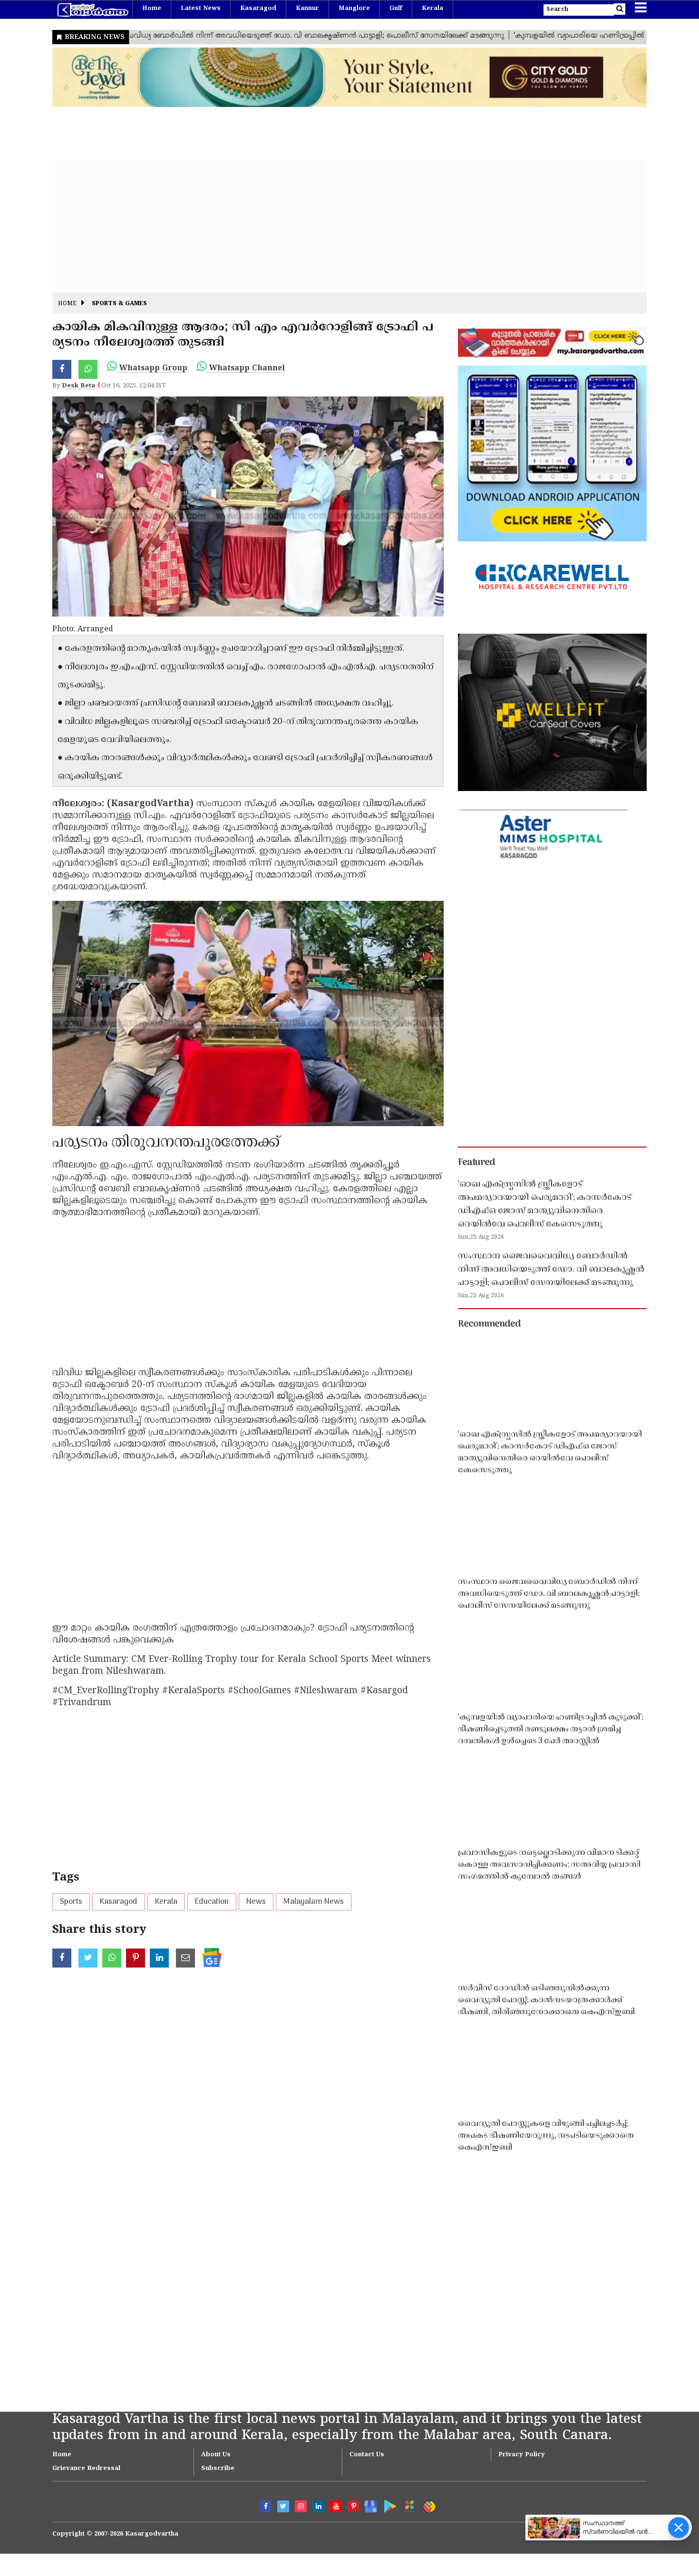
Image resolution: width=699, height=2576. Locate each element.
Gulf (396, 9)
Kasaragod (258, 9)
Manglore (354, 9)
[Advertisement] (338, 226)
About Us (216, 2455)
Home (152, 9)
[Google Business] (368, 2504)
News (256, 1902)
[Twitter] (283, 2506)
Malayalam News (314, 1902)
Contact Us (367, 2455)
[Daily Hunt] (408, 2505)
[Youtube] (336, 2506)
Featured (476, 1163)
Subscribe (218, 2469)
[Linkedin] (318, 2506)
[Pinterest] (354, 2506)
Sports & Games (119, 304)
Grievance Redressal (86, 2469)
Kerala (432, 9)
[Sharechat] (428, 2505)
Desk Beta (78, 386)
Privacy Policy (522, 2455)
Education (212, 1902)
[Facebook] (266, 2506)
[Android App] (388, 2504)
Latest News (201, 9)
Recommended (489, 1324)
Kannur (307, 9)
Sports (71, 1902)
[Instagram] (301, 2506)
